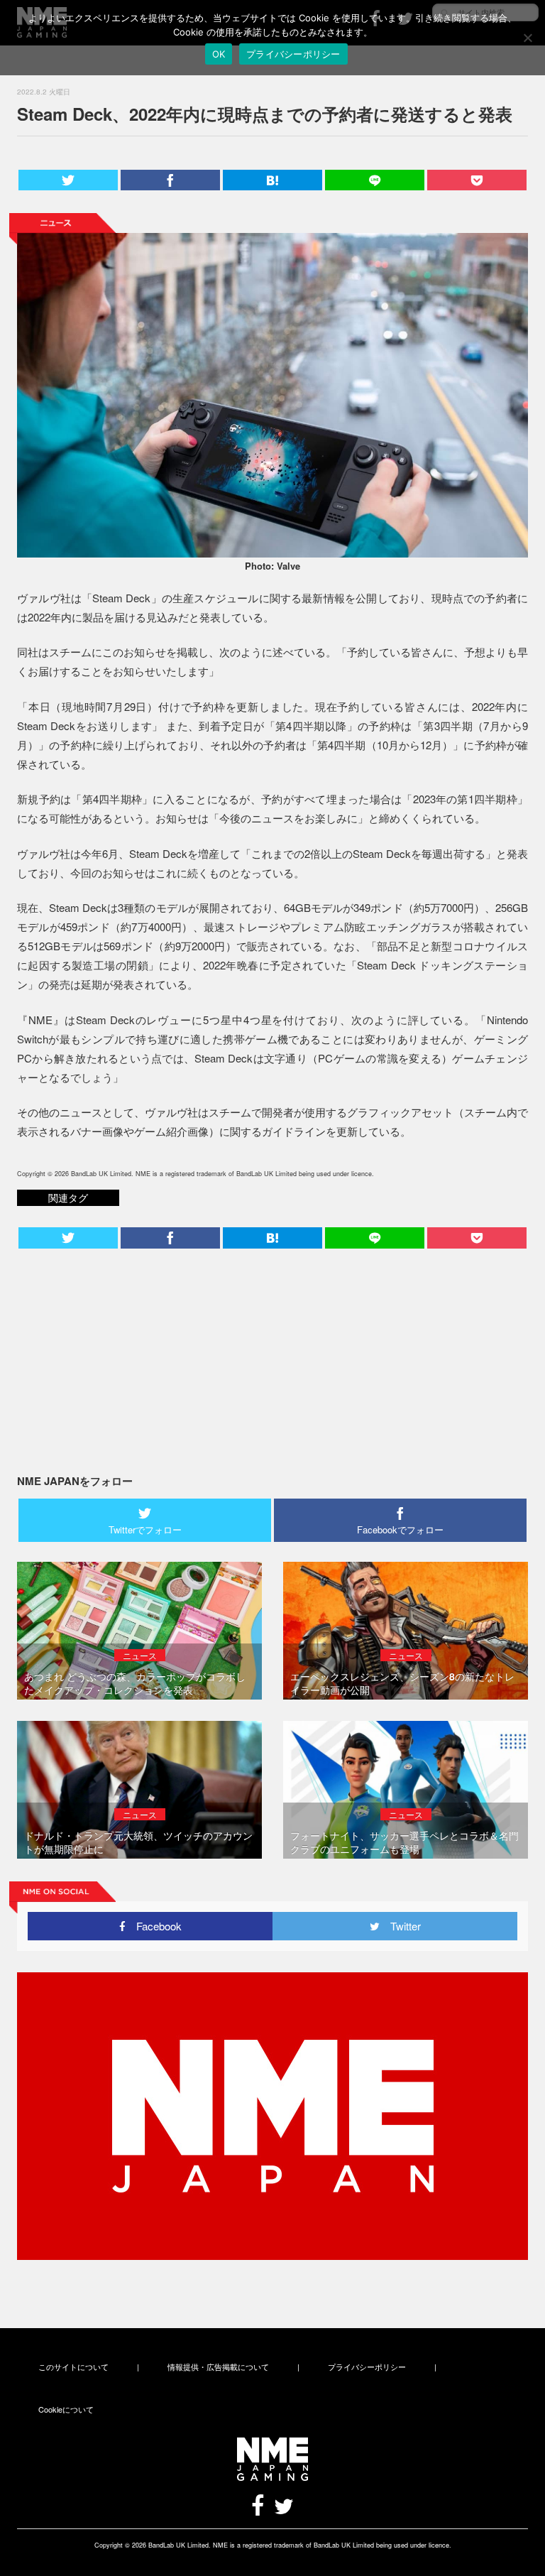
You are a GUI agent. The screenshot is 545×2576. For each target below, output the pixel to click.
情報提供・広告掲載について (218, 2366)
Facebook (154, 1926)
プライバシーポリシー (367, 2366)
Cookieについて (66, 2409)
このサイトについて (73, 2366)
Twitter (400, 1926)
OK (219, 54)
